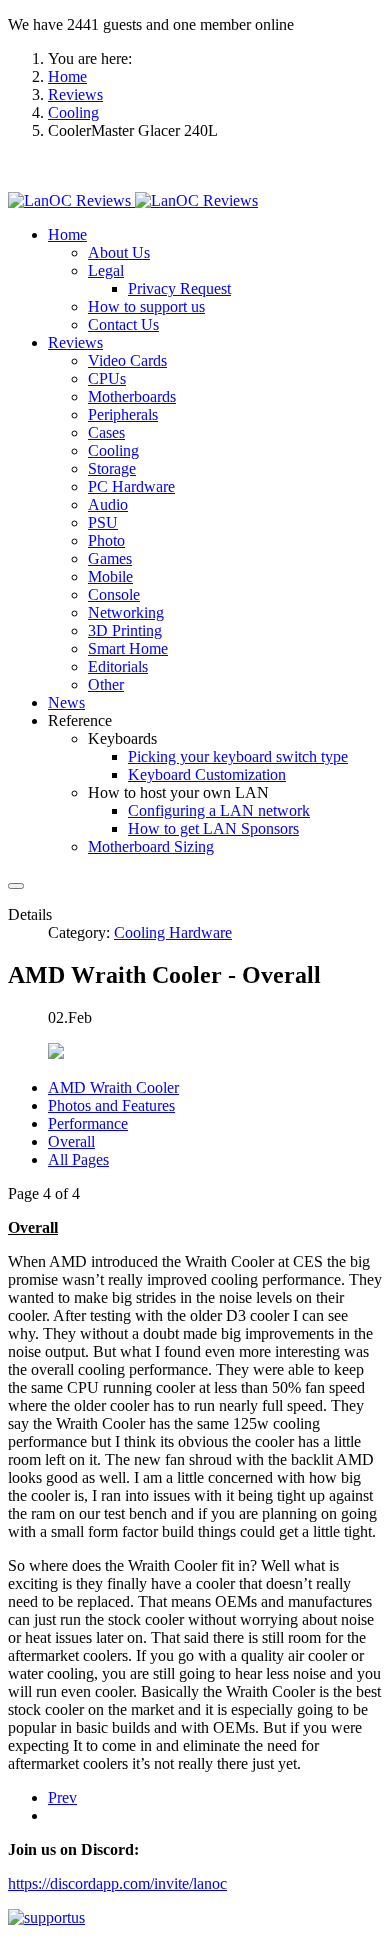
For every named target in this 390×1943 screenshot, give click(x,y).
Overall (71, 1141)
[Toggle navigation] (16, 886)
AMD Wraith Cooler (113, 1087)
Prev (62, 1797)
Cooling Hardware (173, 932)
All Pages (78, 1159)
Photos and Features (111, 1105)
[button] (67, 234)
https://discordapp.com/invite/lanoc (117, 1883)
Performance (88, 1123)
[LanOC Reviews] (133, 200)
